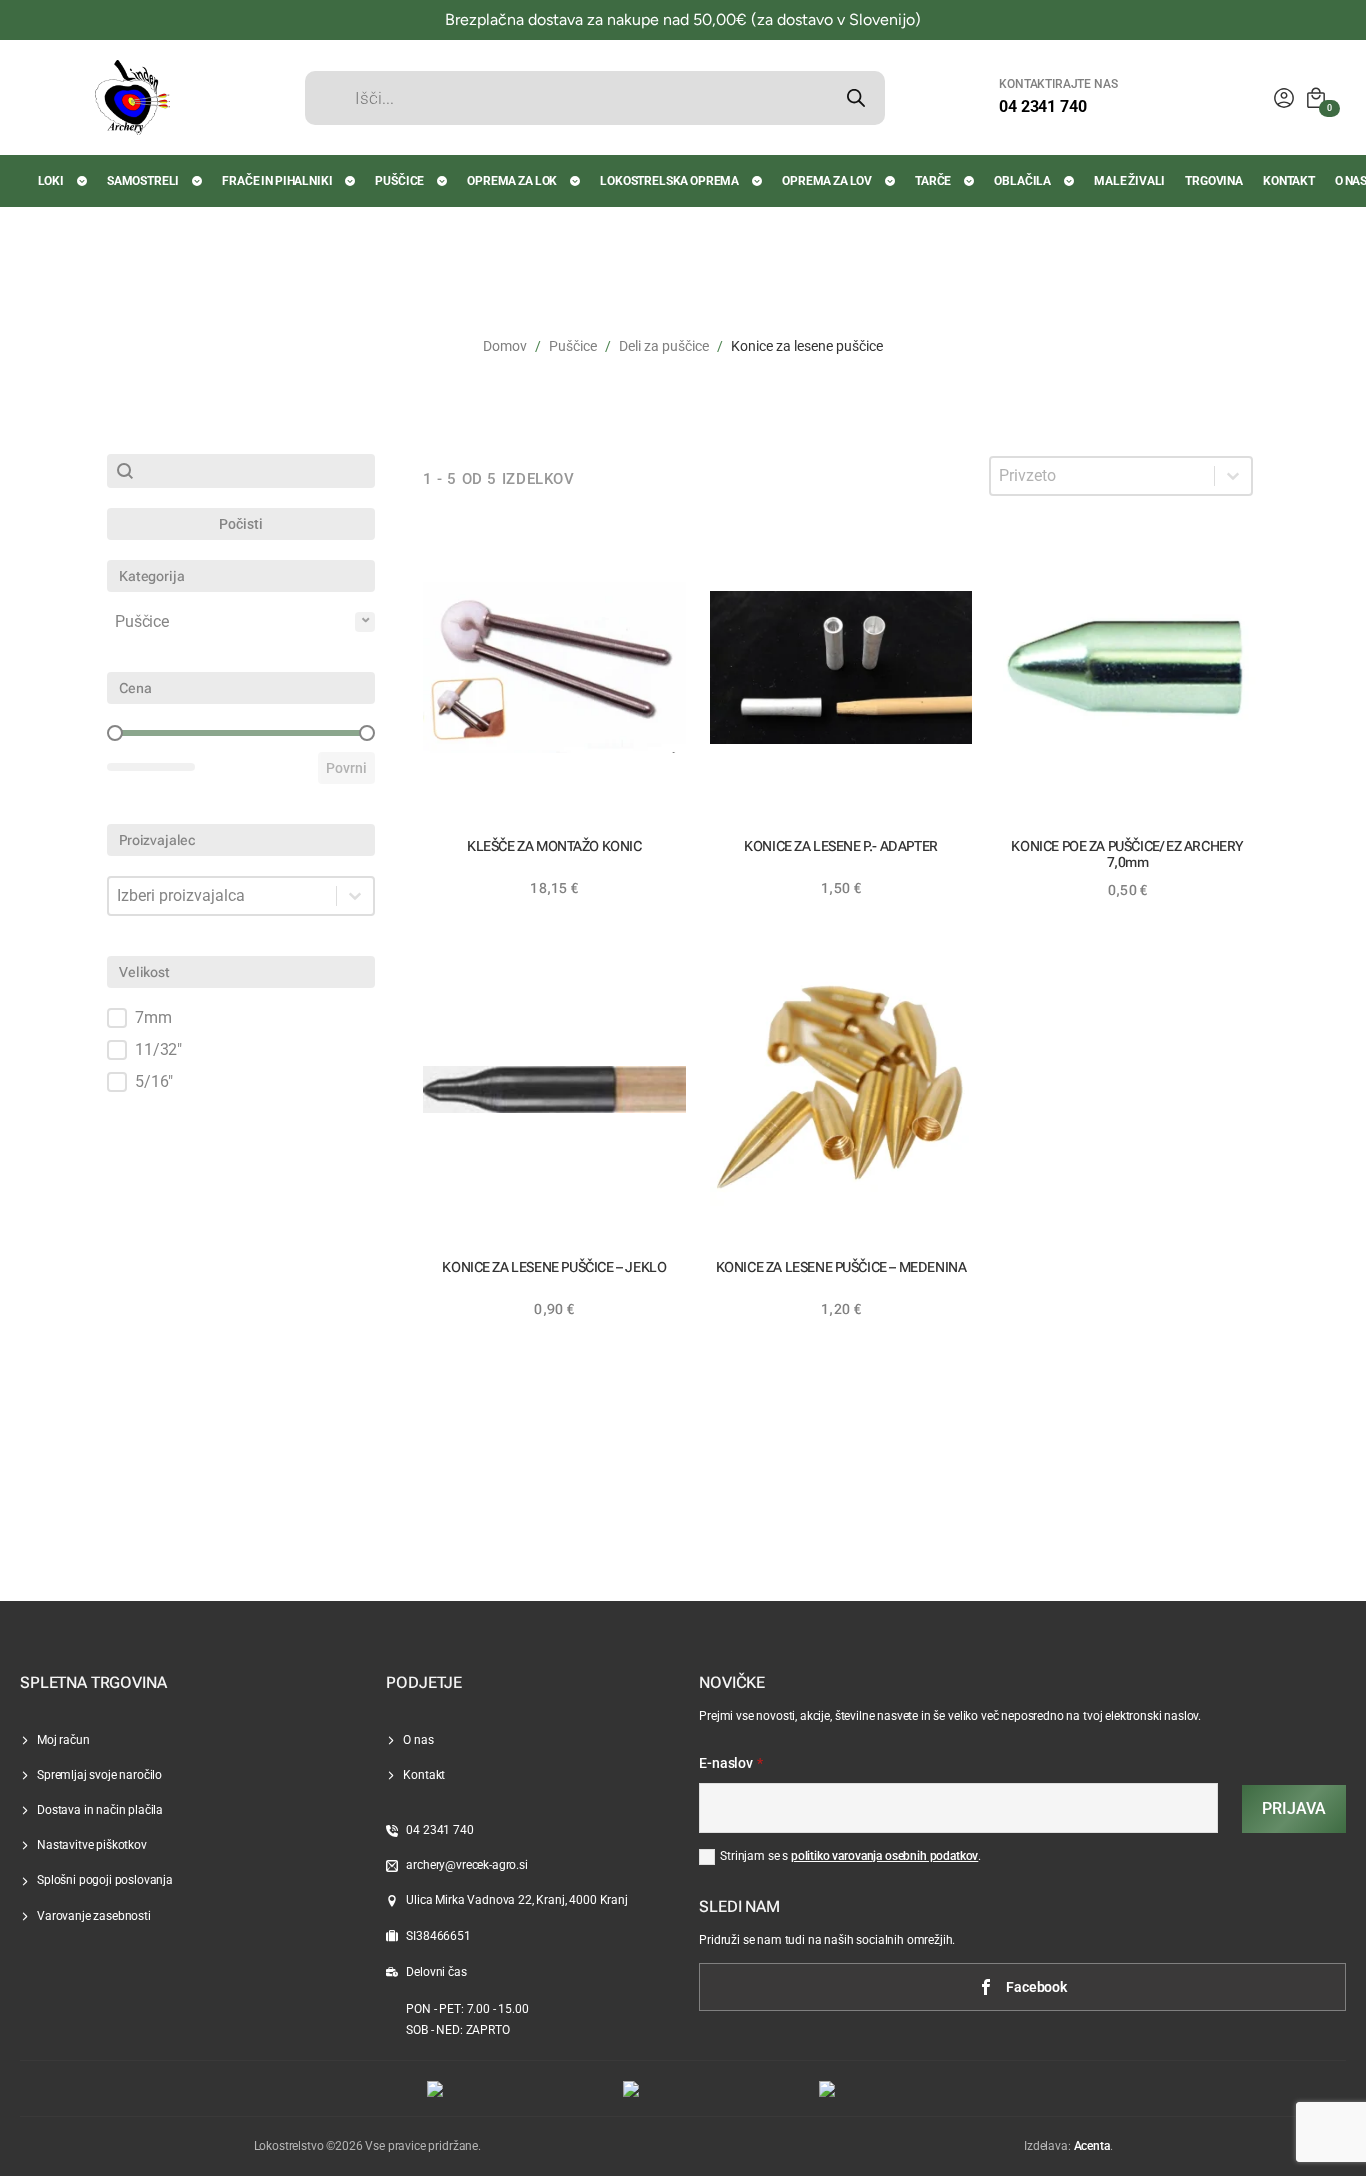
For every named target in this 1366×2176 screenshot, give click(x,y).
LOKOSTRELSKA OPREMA (669, 181)
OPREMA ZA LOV (827, 181)
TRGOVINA (1214, 181)
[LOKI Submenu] (83, 181)
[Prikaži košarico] (1316, 98)
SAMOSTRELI (143, 181)
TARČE (933, 181)
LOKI (51, 181)
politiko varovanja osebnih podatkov (884, 1856)
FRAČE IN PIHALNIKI (277, 181)
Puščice (573, 346)
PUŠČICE (399, 181)
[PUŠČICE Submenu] (443, 181)
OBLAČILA (1022, 181)
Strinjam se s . (850, 1856)
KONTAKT (1289, 181)
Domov (505, 346)
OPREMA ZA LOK (512, 181)
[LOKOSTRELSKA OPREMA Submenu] (758, 181)
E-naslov (731, 1764)
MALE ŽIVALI (1129, 181)
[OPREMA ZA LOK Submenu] (576, 181)
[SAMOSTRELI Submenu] (198, 181)
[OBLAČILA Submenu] (1070, 181)
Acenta (1092, 2146)
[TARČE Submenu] (970, 181)
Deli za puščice (664, 346)
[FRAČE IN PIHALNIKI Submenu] (351, 181)
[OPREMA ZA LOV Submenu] (891, 181)
